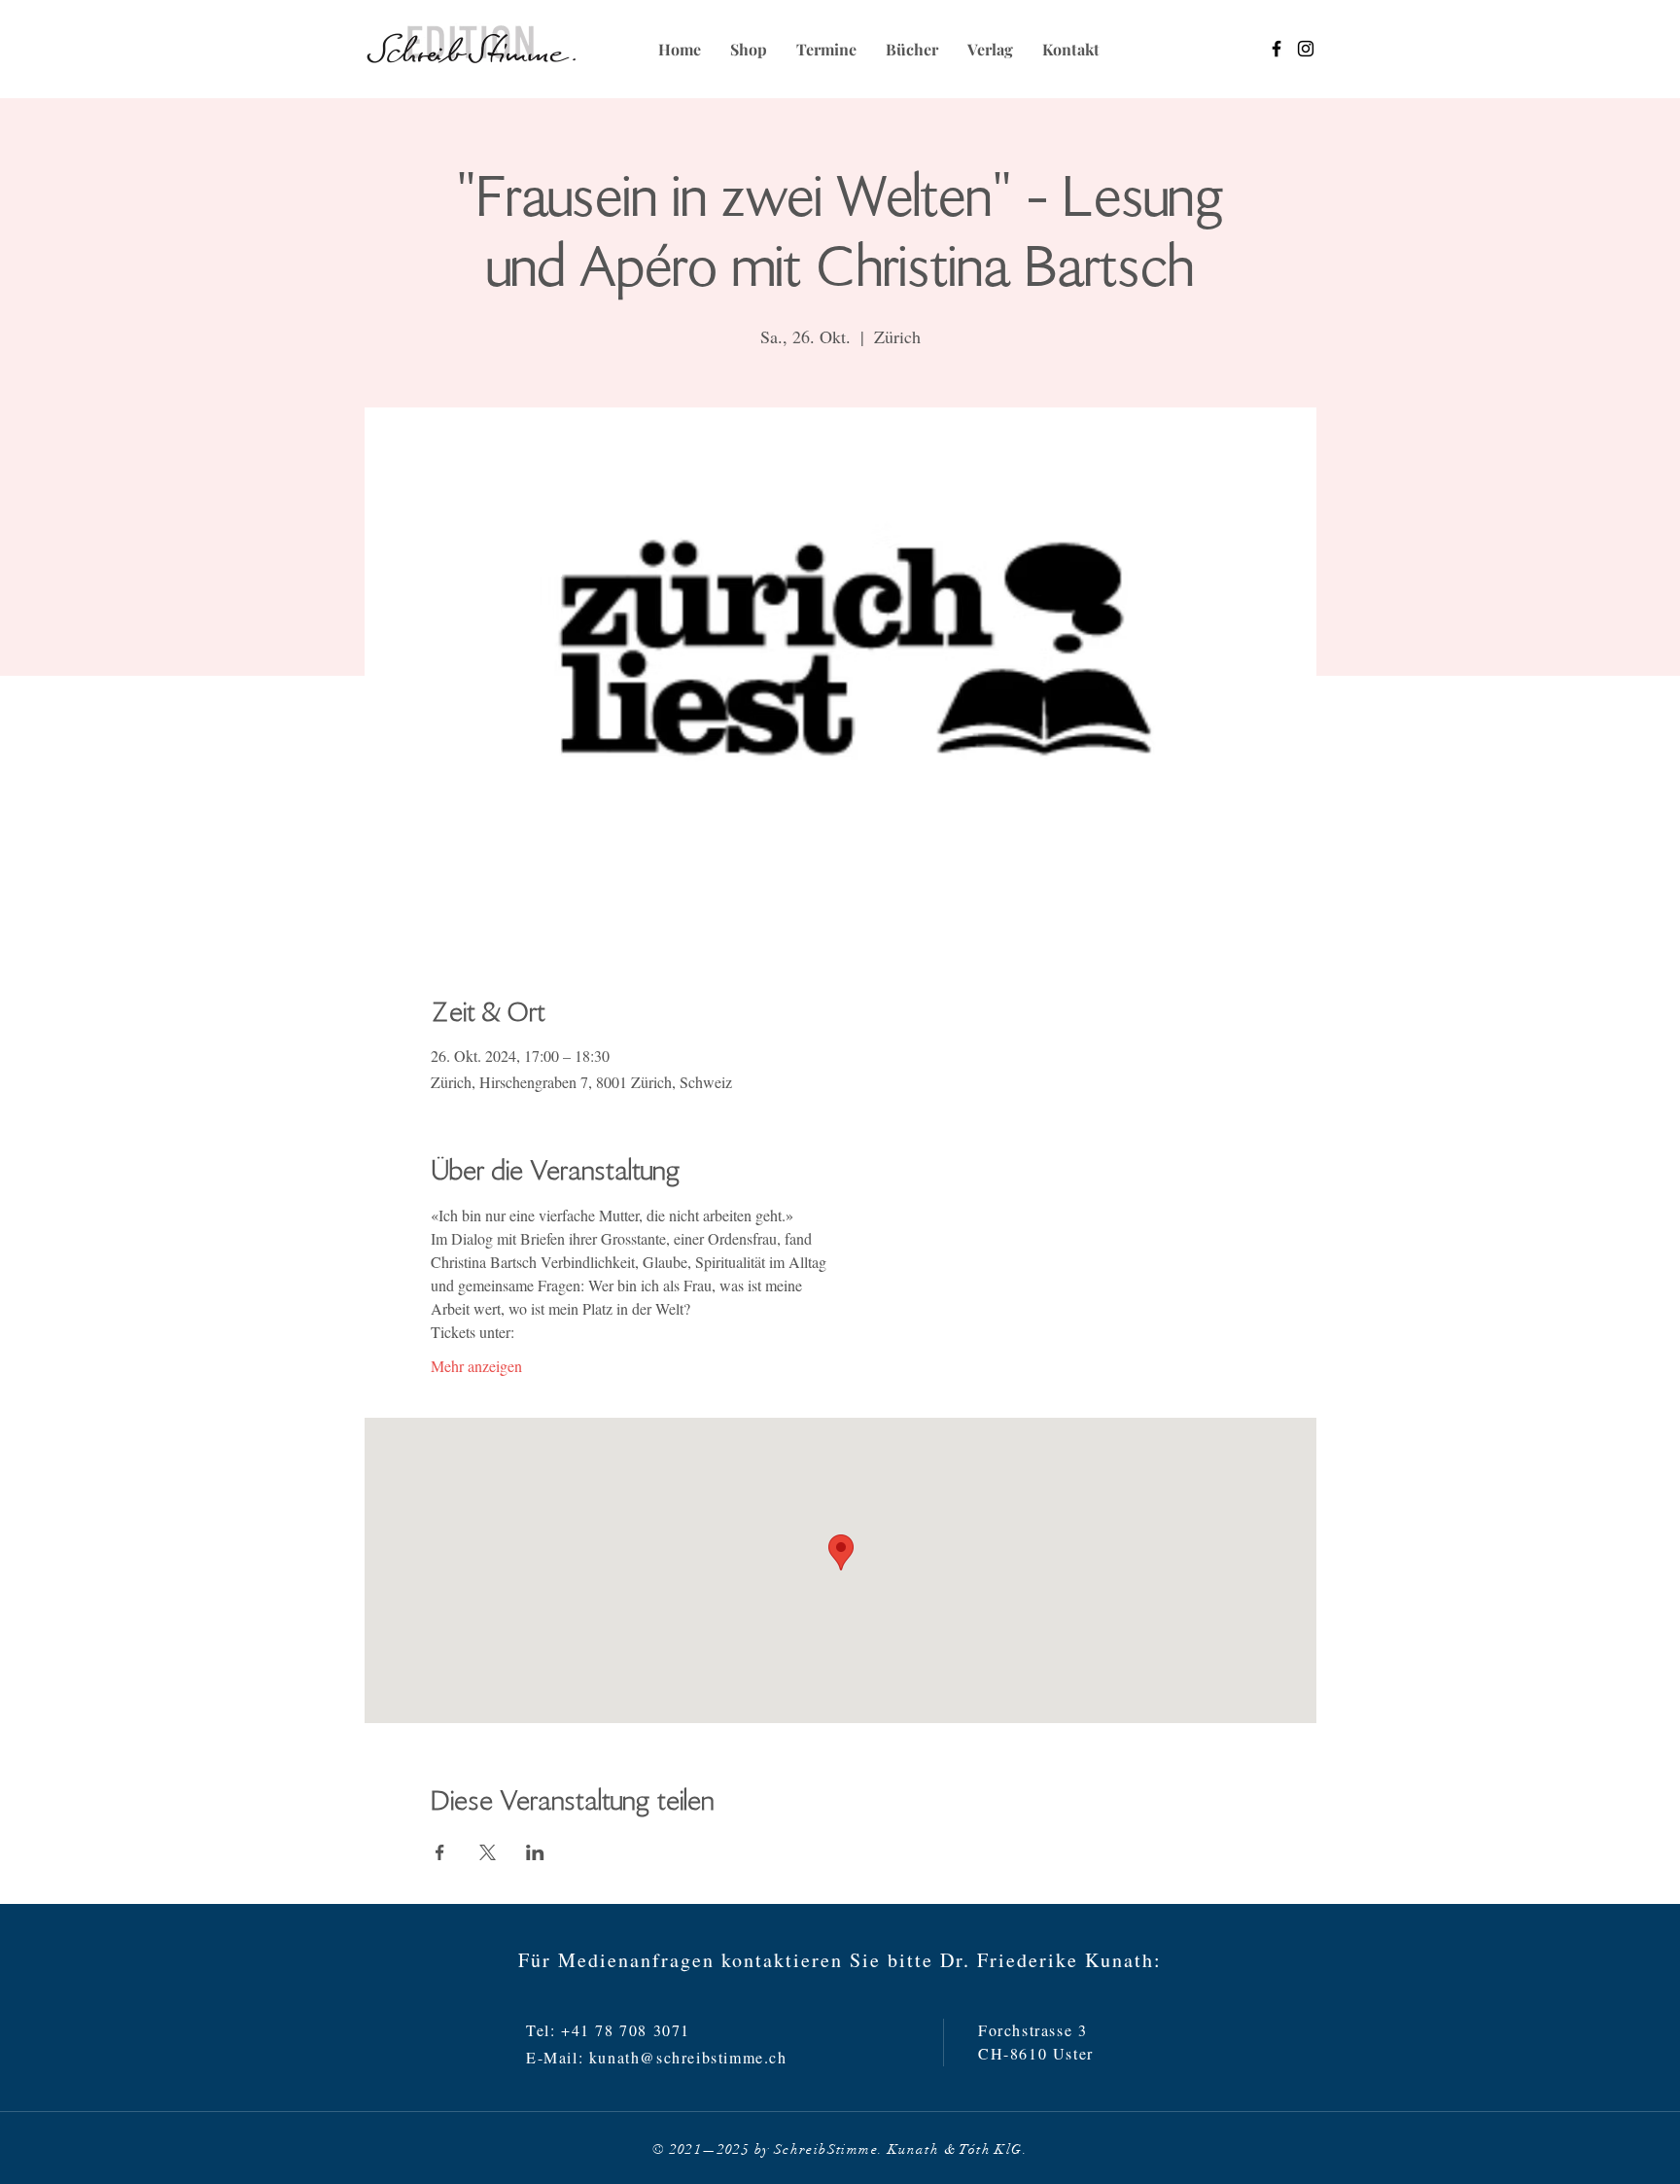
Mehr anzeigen (476, 1366)
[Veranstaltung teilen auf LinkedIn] (535, 1852)
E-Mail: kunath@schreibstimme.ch (657, 2057)
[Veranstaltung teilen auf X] (488, 1852)
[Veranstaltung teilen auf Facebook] (440, 1852)
